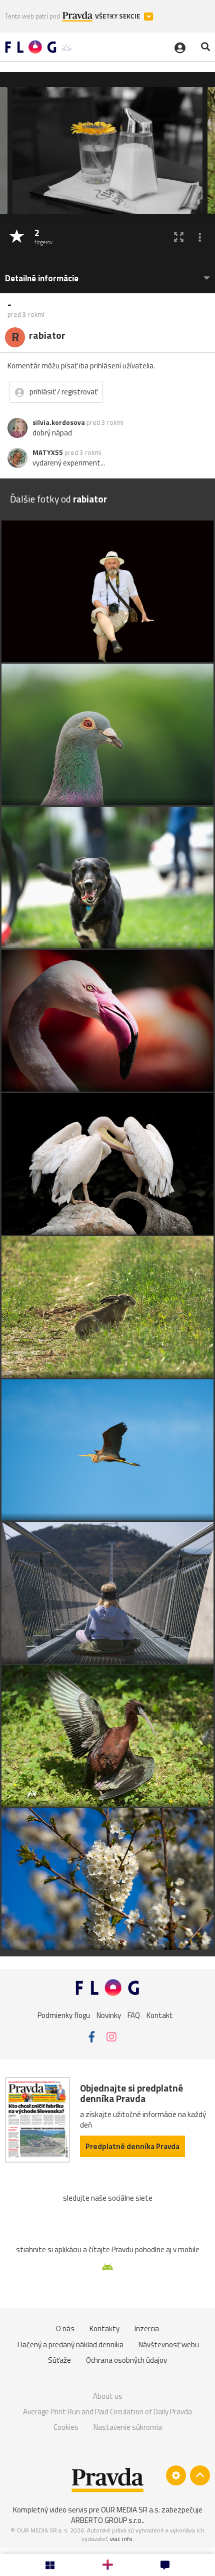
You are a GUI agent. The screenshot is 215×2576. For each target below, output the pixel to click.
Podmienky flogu (64, 2015)
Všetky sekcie (118, 16)
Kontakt (160, 2015)
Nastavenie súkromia (128, 2427)
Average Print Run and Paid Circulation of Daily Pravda (107, 2412)
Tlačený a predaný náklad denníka (70, 2345)
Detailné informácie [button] (42, 279)
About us (108, 2396)
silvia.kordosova (59, 422)
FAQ (134, 2015)
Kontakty (104, 2329)
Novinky (109, 2015)
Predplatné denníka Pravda (132, 2146)
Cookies (66, 2427)
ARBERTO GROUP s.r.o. (107, 2520)
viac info (121, 2539)
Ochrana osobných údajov (126, 2360)
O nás (65, 2329)
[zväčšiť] (179, 237)
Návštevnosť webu (169, 2345)
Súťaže (59, 2360)
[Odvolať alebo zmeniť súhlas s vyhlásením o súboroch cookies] (176, 2475)
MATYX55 (48, 452)
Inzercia (147, 2329)
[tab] (107, 274)
